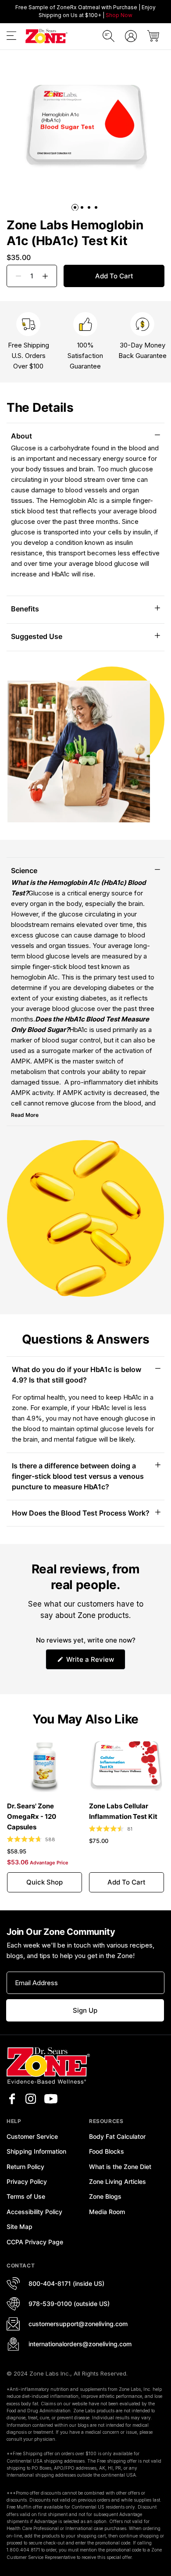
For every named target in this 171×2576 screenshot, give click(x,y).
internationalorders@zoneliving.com (80, 2344)
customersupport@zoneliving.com (78, 2324)
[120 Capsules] (45, 1765)
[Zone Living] (46, 36)
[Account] (131, 36)
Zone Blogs (105, 2196)
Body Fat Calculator (117, 2136)
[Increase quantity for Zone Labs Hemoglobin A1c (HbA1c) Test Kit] (49, 276)
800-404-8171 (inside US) (66, 2283)
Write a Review (95, 1662)
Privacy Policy (27, 2181)
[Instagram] (31, 2099)
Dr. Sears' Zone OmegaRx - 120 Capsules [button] (32, 1816)
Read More (25, 1115)
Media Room (107, 2212)
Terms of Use (26, 2196)
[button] (11, 37)
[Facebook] (12, 2099)
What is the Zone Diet (120, 2167)
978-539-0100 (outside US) (69, 2304)
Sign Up (85, 2010)
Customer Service (32, 2136)
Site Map (20, 2227)
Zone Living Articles (118, 2181)
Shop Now (119, 15)
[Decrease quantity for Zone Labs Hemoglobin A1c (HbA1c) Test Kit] (15, 276)
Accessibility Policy (34, 2212)
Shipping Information (36, 2151)
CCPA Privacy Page (35, 2242)
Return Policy (25, 2167)
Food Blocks (107, 2151)
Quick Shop (45, 1882)
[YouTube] (51, 2099)
